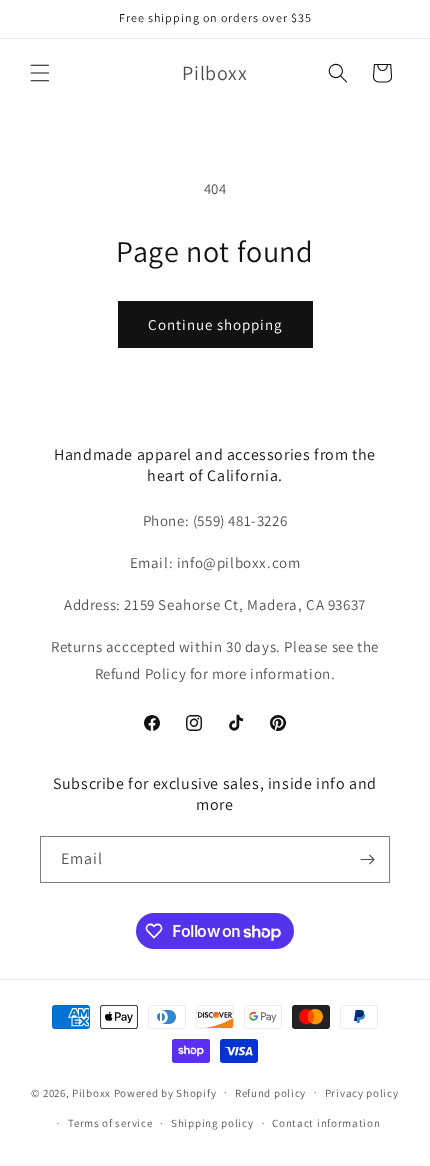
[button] (40, 73)
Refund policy (270, 1093)
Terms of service (110, 1123)
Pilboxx (91, 1092)
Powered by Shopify (165, 1092)
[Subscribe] (367, 859)
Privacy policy (362, 1093)
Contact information (326, 1123)
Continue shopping (215, 324)
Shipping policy (212, 1123)
